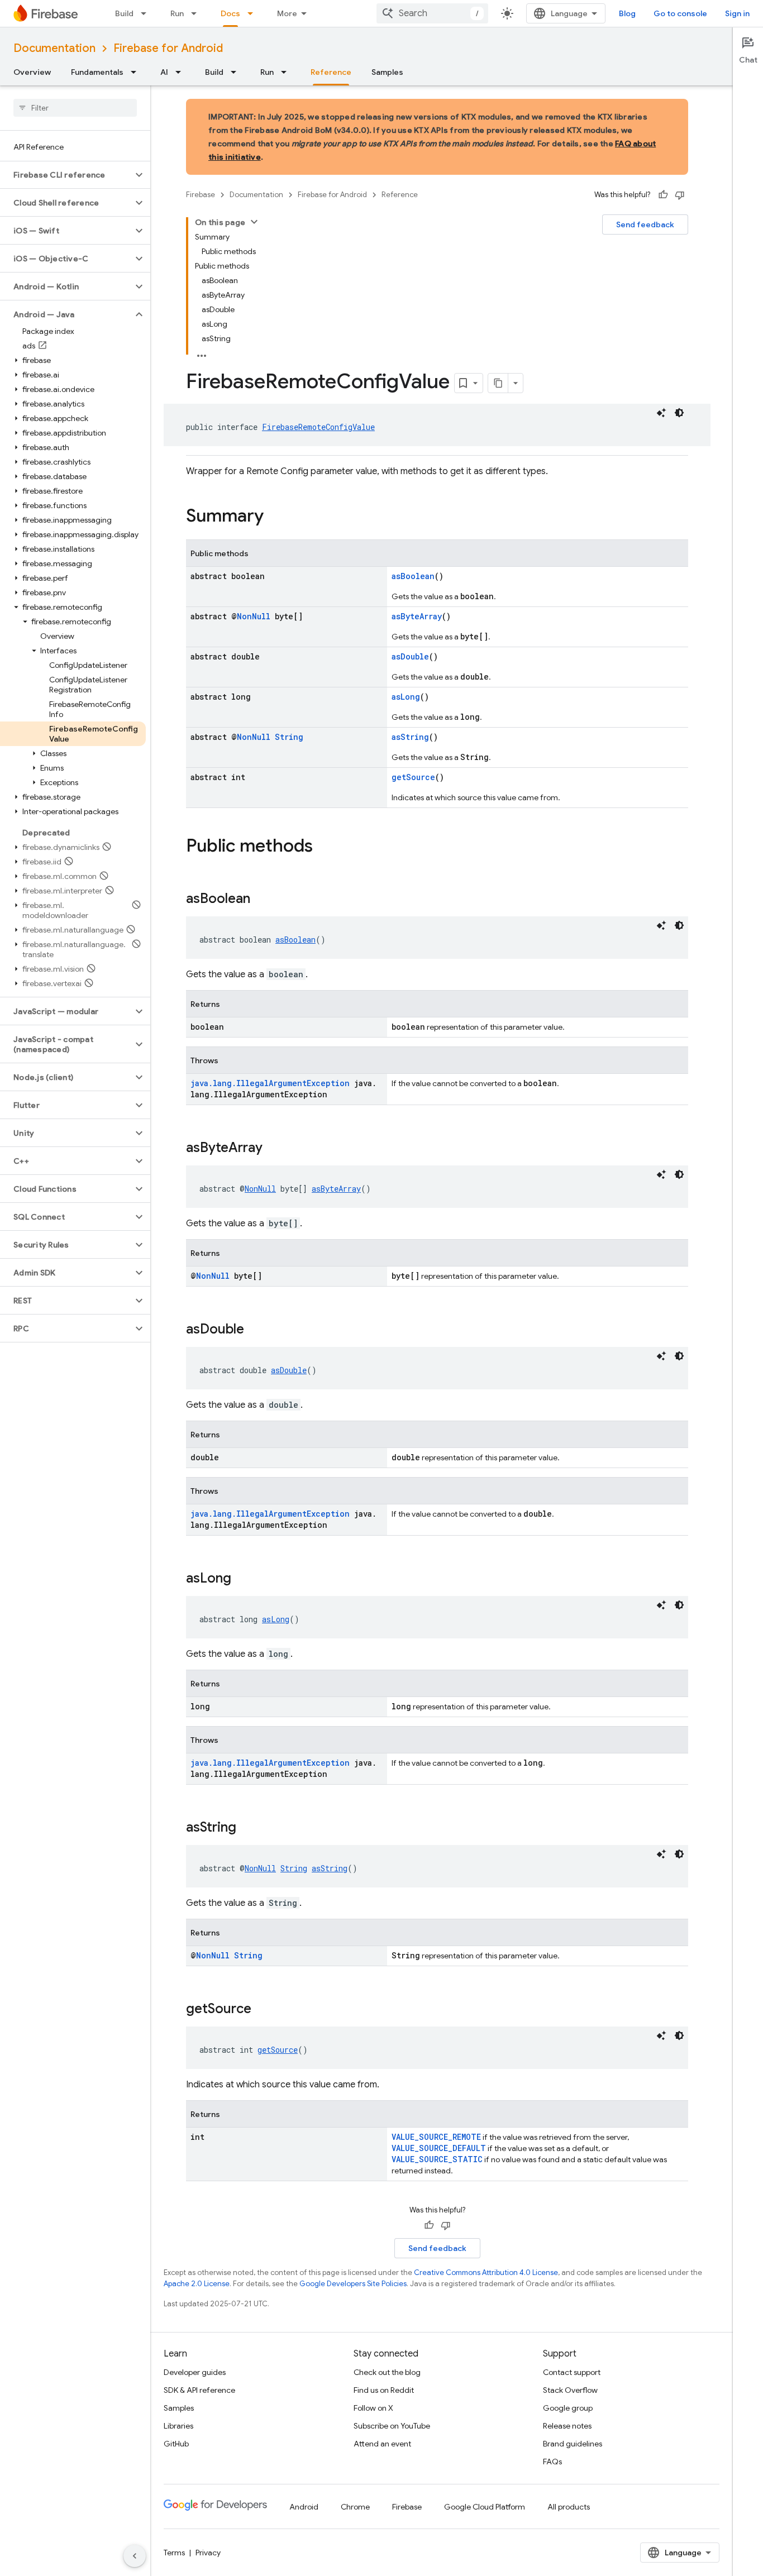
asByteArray (417, 616)
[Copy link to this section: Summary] (275, 517)
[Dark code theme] (679, 413)
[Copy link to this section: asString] (247, 1828)
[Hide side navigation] (135, 2556)
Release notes (567, 2426)
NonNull (254, 616)
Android (304, 2507)
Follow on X (373, 2408)
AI (164, 72)
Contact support (572, 2372)
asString (410, 737)
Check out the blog (387, 2372)
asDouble (410, 656)
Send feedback (645, 224)
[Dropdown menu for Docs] (254, 13)
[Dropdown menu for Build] (147, 13)
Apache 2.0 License (197, 2284)
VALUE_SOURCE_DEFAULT (439, 2148)
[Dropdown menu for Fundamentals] (137, 72)
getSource (413, 777)
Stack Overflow (570, 2390)
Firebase (201, 195)
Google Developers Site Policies (353, 2284)
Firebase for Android (168, 48)
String (289, 737)
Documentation (54, 48)
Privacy (208, 2553)
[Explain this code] (661, 413)
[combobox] (432, 13)
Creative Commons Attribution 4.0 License (486, 2272)
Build (124, 13)
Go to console (680, 13)
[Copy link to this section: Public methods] (324, 847)
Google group (568, 2408)
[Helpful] (663, 195)
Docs (230, 13)
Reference (331, 72)
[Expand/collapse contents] (254, 222)
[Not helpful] (680, 195)
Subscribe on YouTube (392, 2426)
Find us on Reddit (384, 2390)
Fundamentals (97, 72)
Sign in (737, 13)
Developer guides (195, 2372)
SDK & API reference (199, 2390)
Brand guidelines (573, 2444)
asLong (406, 697)
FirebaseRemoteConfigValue (318, 427)
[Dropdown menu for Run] (197, 13)
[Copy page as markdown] (498, 383)
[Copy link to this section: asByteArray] (274, 1149)
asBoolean (413, 576)
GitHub (176, 2444)
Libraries (178, 2426)
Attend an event (382, 2444)
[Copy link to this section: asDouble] (255, 1330)
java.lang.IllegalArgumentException (270, 1083)
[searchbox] (75, 108)
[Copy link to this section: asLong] (242, 1579)
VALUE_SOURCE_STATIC (437, 2159)
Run (177, 13)
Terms (174, 2553)
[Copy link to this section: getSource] (263, 2010)
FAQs (552, 2462)
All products (569, 2507)
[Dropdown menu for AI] (182, 72)
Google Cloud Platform (485, 2507)
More (287, 13)
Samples (387, 72)
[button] (66, 175)
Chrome (355, 2507)
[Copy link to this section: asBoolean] (261, 900)
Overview (32, 72)
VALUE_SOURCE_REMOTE (436, 2137)
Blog (627, 13)
